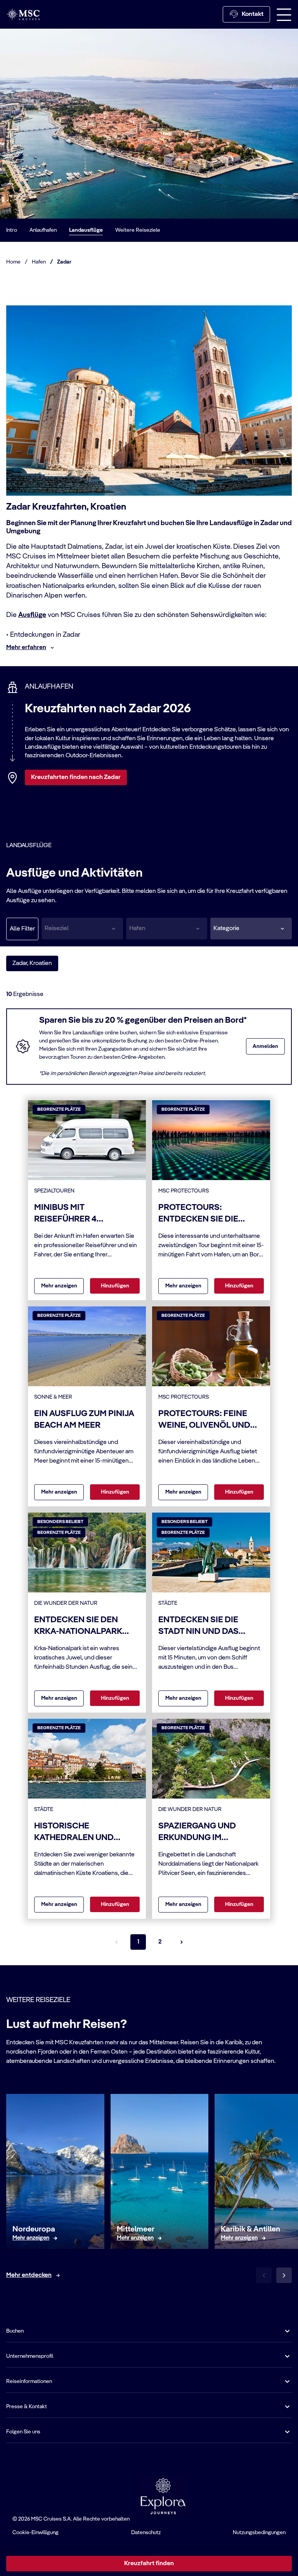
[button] (251, 929)
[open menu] (284, 14)
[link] (31, 2238)
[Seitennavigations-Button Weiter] (182, 1942)
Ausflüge (32, 615)
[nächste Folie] (284, 2275)
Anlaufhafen (43, 230)
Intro (12, 230)
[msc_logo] (23, 14)
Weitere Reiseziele (138, 230)
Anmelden (265, 1046)
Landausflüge (86, 230)
